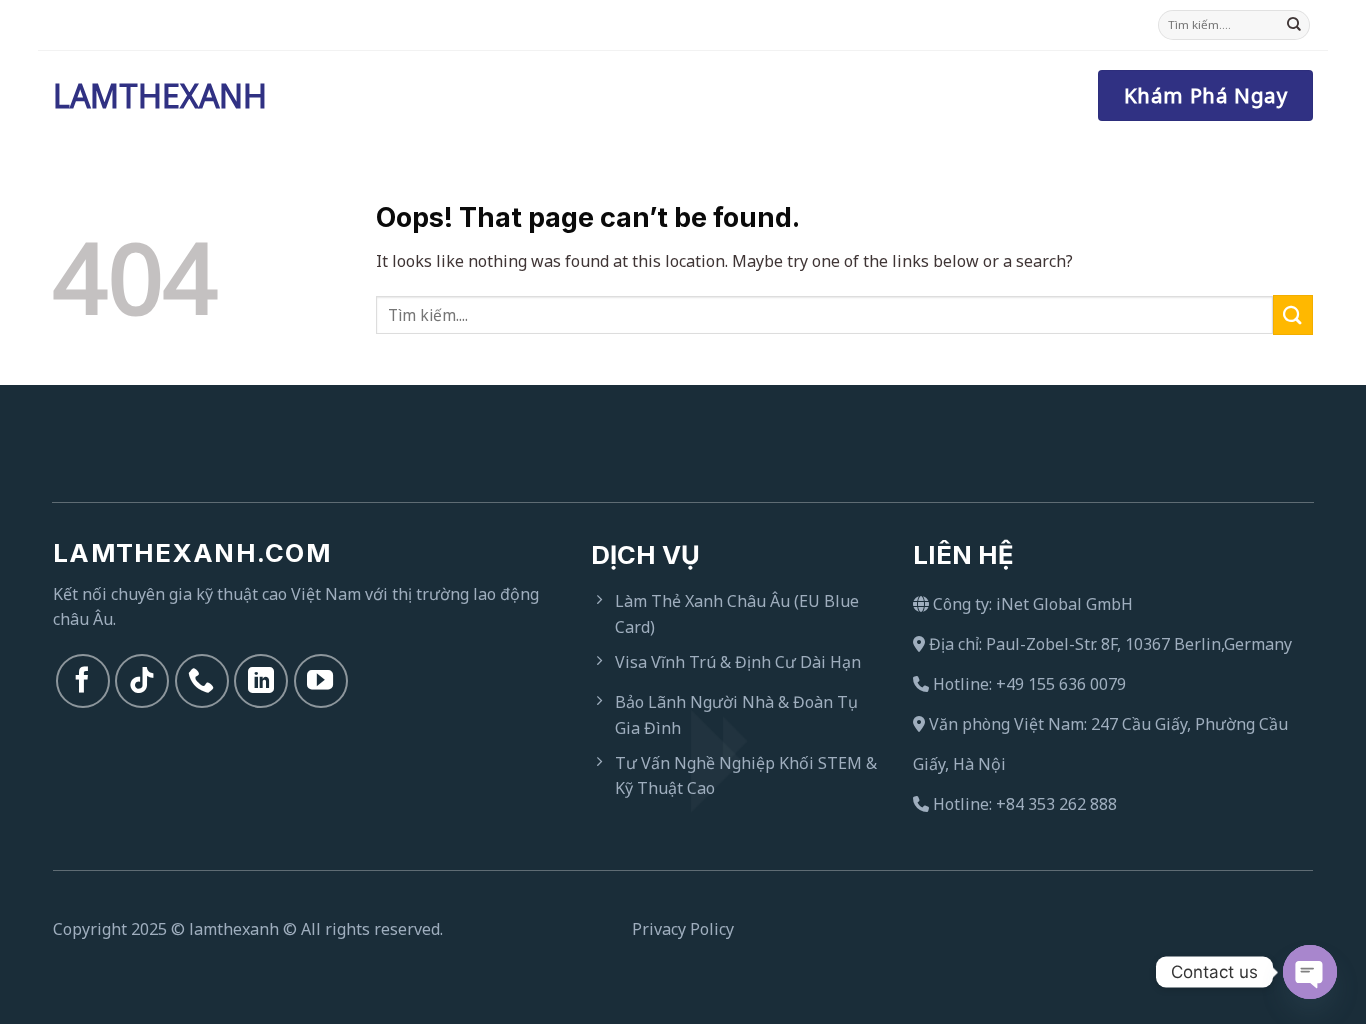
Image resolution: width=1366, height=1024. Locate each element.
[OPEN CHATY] (1310, 972)
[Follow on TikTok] (142, 681)
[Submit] (1294, 25)
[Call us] (202, 681)
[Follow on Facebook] (83, 681)
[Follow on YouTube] (321, 681)
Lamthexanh (153, 96)
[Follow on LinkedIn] (261, 681)
